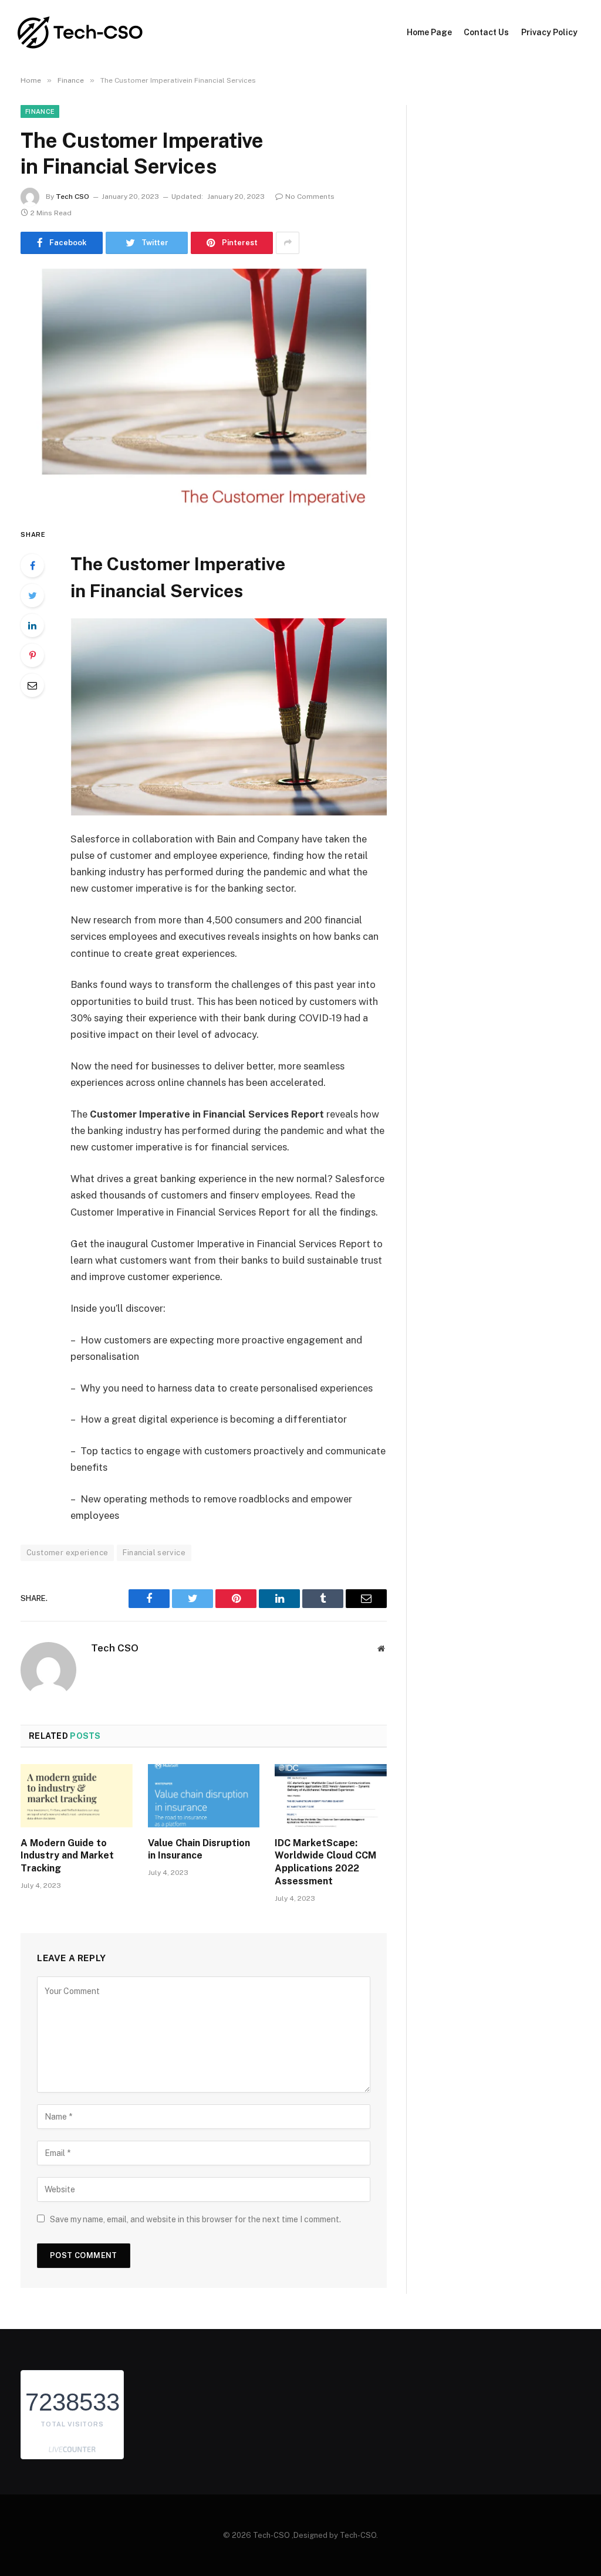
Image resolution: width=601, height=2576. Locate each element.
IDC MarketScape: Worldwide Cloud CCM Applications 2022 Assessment (325, 1862)
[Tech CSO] (81, 33)
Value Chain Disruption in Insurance (199, 1849)
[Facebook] (32, 566)
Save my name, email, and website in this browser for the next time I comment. (195, 2219)
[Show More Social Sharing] (288, 243)
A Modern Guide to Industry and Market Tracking (67, 1856)
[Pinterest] (32, 655)
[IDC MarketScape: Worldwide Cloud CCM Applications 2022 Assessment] (331, 1795)
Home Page (429, 32)
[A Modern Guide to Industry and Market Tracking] (77, 1795)
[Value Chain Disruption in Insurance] (204, 1795)
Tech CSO (72, 197)
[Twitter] (32, 595)
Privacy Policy (549, 32)
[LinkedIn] (32, 625)
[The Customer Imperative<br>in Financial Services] (204, 388)
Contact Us (486, 32)
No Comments (310, 197)
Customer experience (67, 1553)
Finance (40, 111)
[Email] (32, 685)
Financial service (154, 1553)
